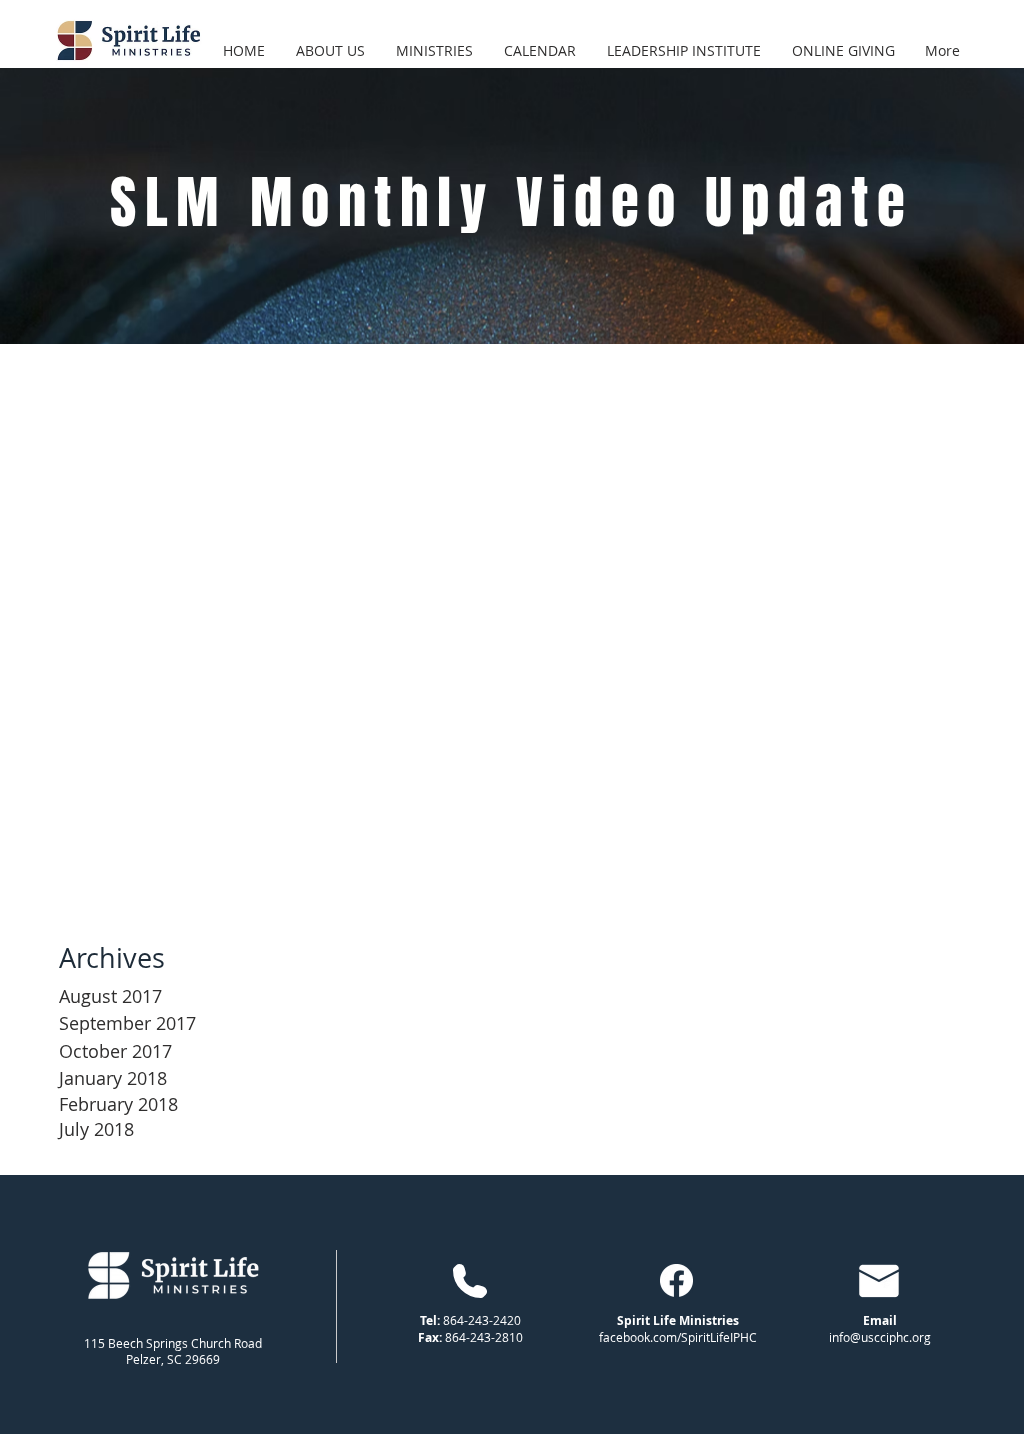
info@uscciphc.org (880, 1337)
